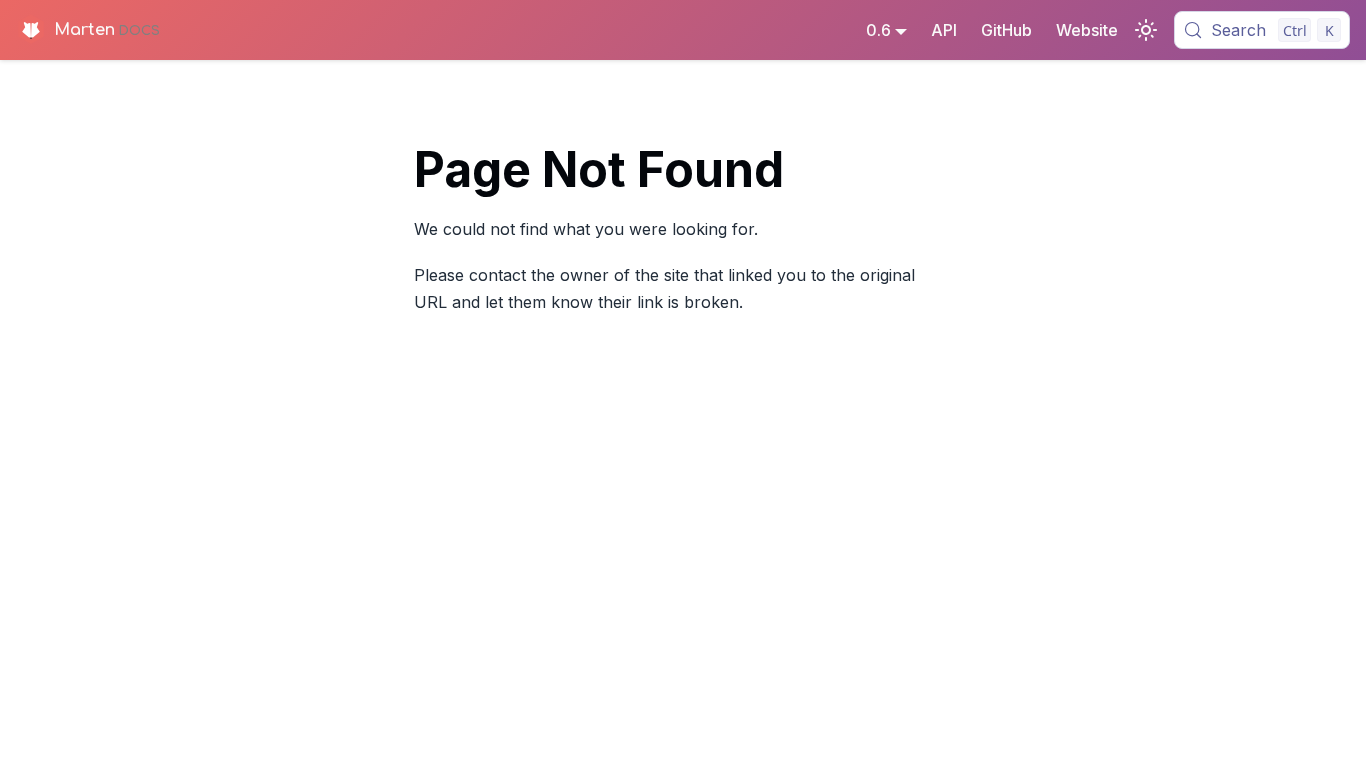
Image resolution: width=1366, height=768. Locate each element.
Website (1087, 30)
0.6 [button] (878, 30)
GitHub (1006, 30)
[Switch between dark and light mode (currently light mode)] (1146, 30)
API (944, 30)
